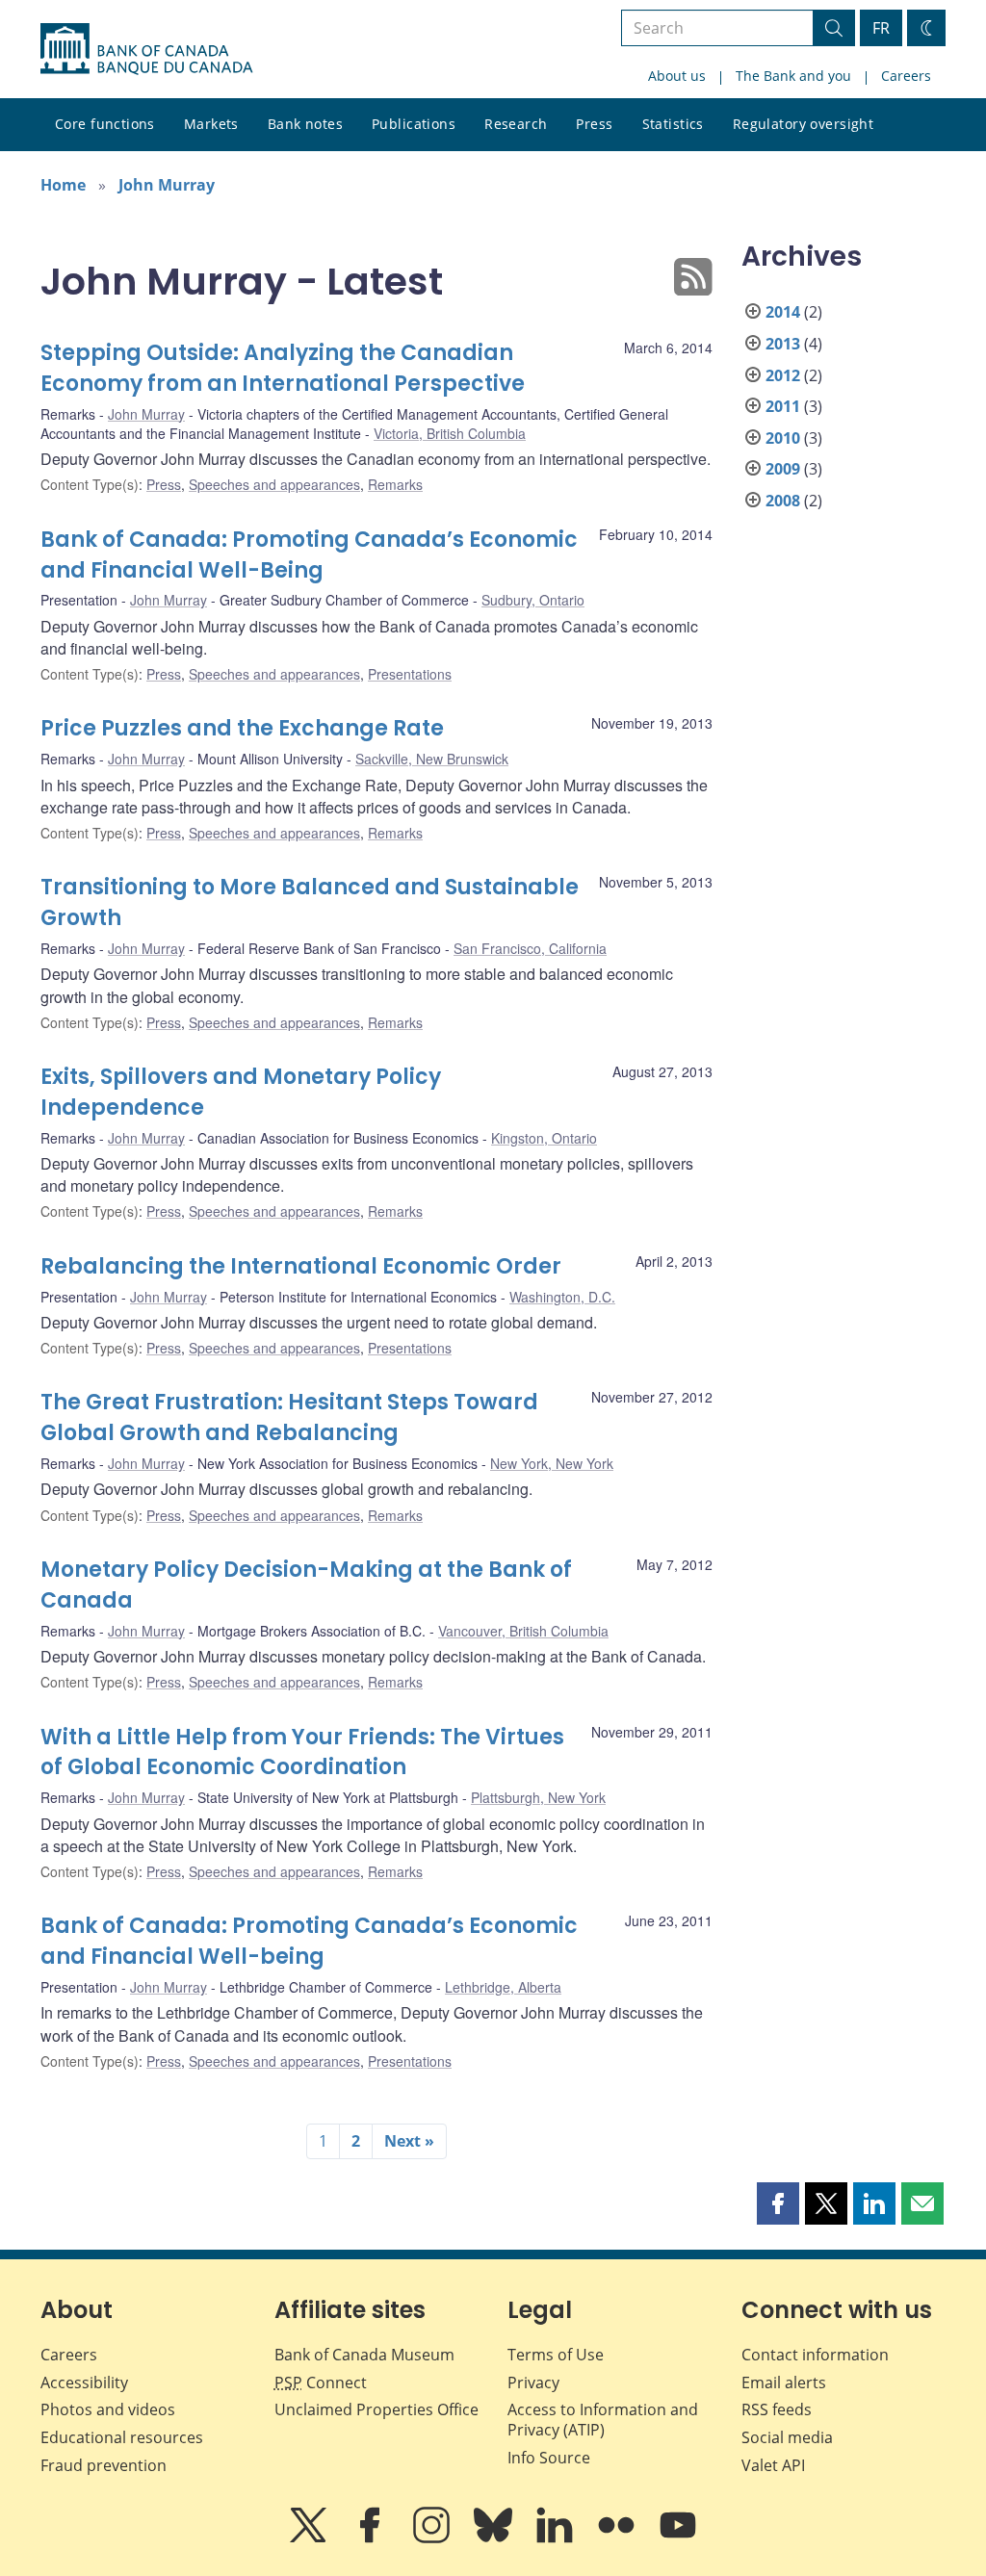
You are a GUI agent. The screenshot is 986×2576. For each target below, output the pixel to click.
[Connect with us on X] (310, 2538)
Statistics (673, 124)
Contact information (815, 2355)
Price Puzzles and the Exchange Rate (242, 728)
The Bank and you (793, 76)
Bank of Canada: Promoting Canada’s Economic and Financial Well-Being (309, 555)
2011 (783, 406)
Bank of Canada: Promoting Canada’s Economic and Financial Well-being (309, 1941)
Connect (321, 2383)
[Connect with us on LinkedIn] (557, 2538)
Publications (414, 124)
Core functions (105, 124)
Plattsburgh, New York (538, 1797)
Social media (787, 2437)
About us (677, 76)
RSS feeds (777, 2409)
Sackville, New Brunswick (432, 759)
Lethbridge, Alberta (503, 1987)
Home (63, 185)
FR (881, 28)
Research (516, 124)
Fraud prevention (104, 2465)
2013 (783, 344)
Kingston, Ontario (544, 1138)
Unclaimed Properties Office (376, 2409)
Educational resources (122, 2437)
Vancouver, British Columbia (523, 1631)
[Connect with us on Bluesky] (495, 2538)
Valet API (773, 2465)
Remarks (395, 484)
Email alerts (784, 2383)
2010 (783, 438)
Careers (906, 76)
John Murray (167, 185)
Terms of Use (556, 2355)
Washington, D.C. (562, 1297)
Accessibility (84, 2383)
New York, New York (552, 1463)
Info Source (549, 2458)
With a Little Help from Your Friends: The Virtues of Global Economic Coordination (302, 1752)
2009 (783, 469)
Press (594, 124)
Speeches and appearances (274, 484)
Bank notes (305, 124)
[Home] (146, 49)
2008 (783, 501)
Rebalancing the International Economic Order (301, 1266)
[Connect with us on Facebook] (372, 2538)
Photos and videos (108, 2409)
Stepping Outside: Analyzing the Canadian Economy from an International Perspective (283, 368)
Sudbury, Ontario (533, 600)
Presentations (410, 674)
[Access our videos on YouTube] (678, 2538)
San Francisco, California (530, 948)
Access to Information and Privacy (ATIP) (603, 2420)
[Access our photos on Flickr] (618, 2538)
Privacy (533, 2383)
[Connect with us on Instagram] (433, 2538)
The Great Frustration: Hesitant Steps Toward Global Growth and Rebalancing (289, 1417)
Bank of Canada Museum (364, 2355)
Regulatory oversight (803, 124)
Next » (409, 2141)
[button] (778, 2203)
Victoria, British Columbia (450, 433)
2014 (783, 312)
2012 (783, 375)
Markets (211, 124)
